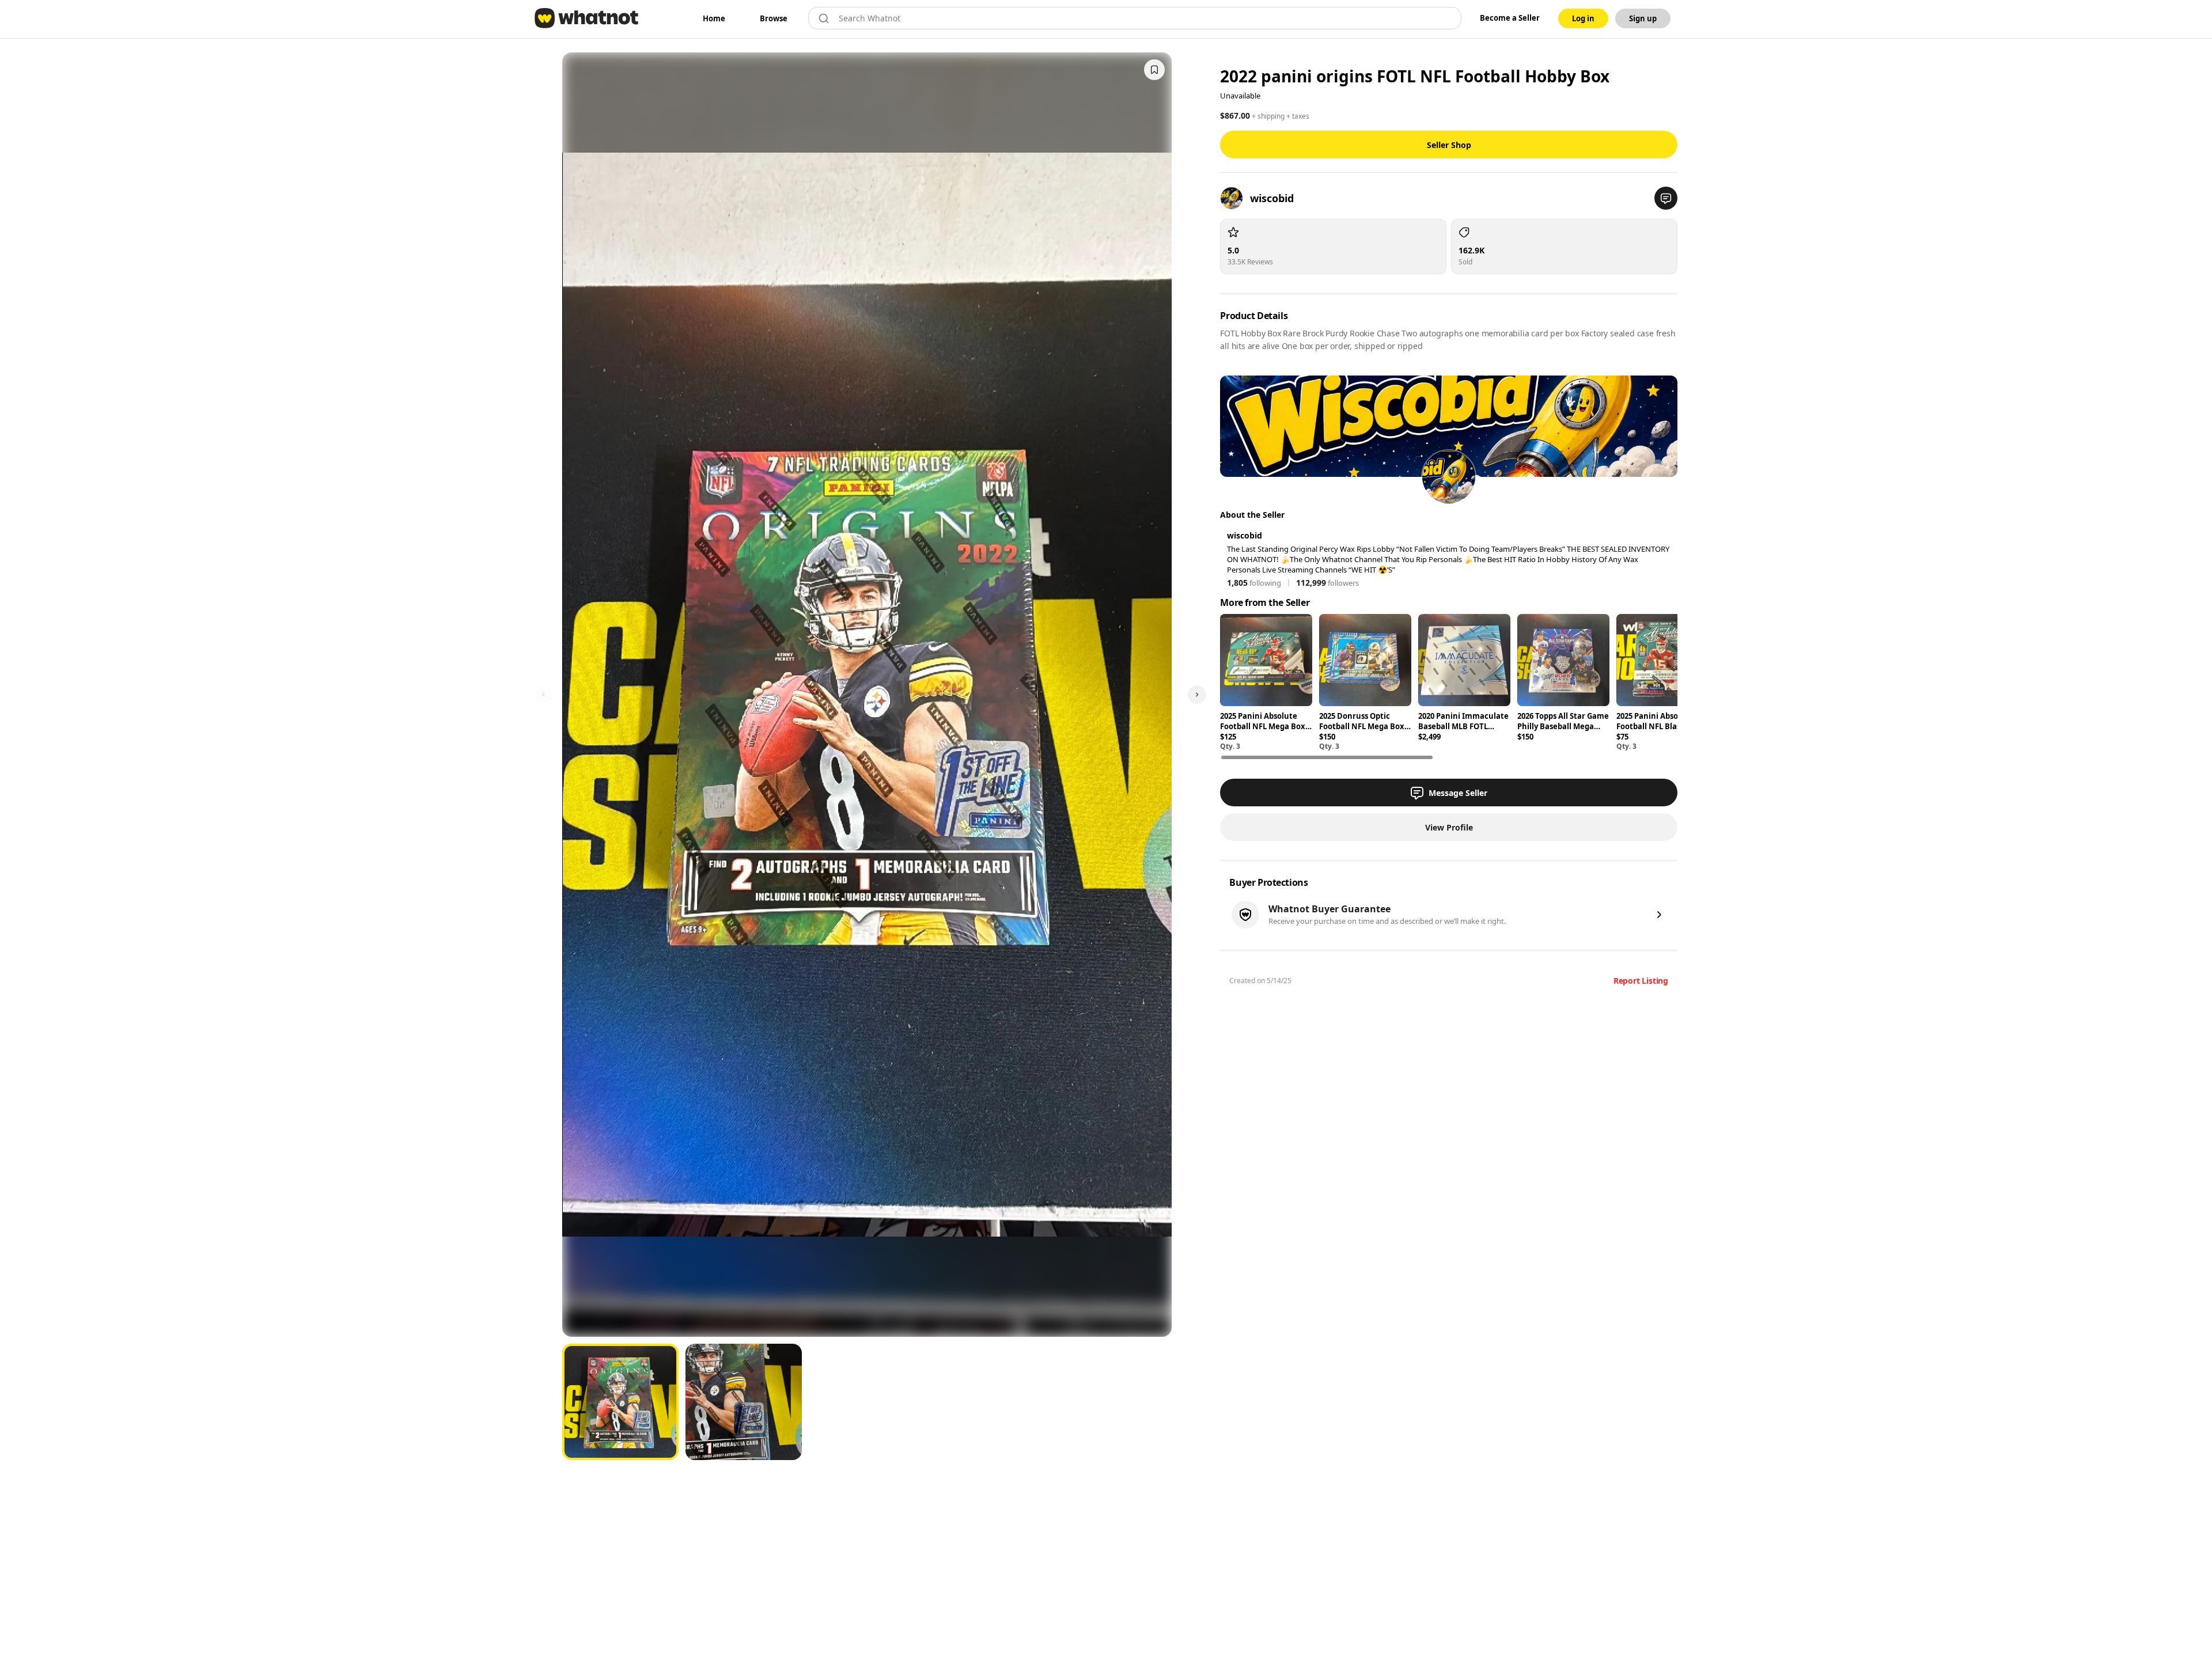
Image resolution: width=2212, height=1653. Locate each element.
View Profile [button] (1449, 827)
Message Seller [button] (1458, 793)
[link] (714, 18)
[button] (1666, 198)
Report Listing (1641, 981)
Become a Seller (1510, 18)
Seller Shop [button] (1449, 145)
